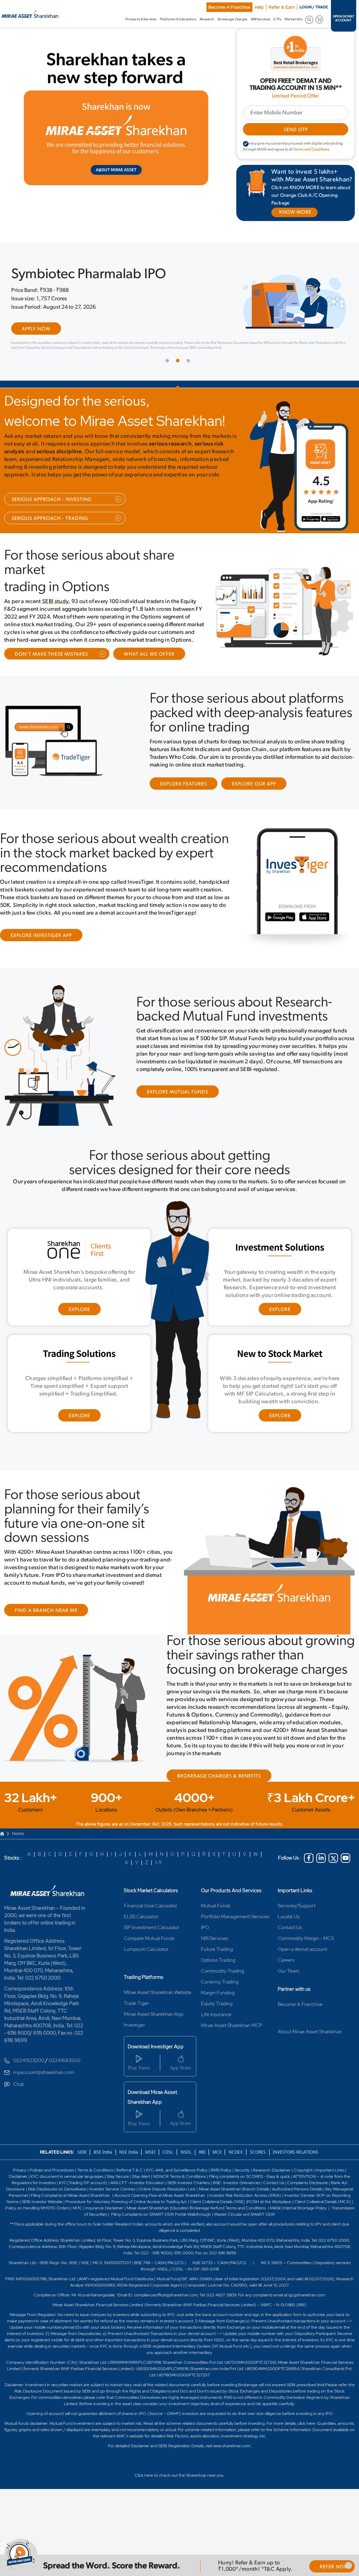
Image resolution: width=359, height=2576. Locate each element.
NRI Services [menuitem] (260, 19)
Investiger (134, 2047)
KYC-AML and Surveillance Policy (176, 2192)
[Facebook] (309, 1880)
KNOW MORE (295, 212)
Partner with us (294, 2011)
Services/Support (297, 1927)
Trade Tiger (136, 2025)
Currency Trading (220, 2003)
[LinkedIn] (321, 1880)
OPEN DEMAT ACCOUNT (344, 19)
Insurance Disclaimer (104, 2230)
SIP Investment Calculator (152, 1949)
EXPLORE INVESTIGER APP (41, 958)
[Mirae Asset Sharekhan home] (30, 13)
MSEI (150, 2174)
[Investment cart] (320, 19)
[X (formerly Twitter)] (333, 1880)
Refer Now (334, 2567)
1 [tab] (169, 384)
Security (242, 2192)
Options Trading (218, 1982)
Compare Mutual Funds (149, 1960)
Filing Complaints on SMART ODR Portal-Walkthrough (161, 2236)
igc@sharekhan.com (307, 2317)
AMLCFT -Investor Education (138, 2204)
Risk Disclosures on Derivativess (57, 2211)
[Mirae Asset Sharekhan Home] (48, 1912)
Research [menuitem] (207, 19)
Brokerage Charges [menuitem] (233, 19)
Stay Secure (118, 2198)
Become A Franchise (229, 7)
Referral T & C (130, 2192)
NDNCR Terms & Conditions (179, 2198)
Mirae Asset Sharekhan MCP (232, 2047)
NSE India (129, 2174)
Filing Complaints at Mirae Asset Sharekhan (70, 2217)
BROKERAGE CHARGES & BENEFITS (219, 1798)
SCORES (258, 2174)
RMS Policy (221, 2192)
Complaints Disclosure (307, 2204)
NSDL (186, 2174)
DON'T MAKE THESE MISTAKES (51, 676)
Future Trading (217, 1971)
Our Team (288, 1993)
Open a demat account (302, 1971)
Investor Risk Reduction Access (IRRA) (245, 2217)
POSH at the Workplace (269, 2223)
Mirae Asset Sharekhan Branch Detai (233, 2211)
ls (268, 2211)
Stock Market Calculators (151, 1912)
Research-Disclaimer (272, 2192)
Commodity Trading (222, 1993)
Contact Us (290, 1949)
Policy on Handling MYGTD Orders (37, 2230)
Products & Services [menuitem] (141, 19)
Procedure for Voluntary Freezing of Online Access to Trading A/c (126, 2223)
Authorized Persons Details (297, 2211)
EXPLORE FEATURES (184, 806)
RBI (203, 2174)
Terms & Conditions (96, 2192)
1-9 (158, 1884)
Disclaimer (18, 2198)
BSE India (103, 2174)
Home (18, 1855)
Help (259, 7)
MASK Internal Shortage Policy (299, 2230)
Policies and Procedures (52, 2192)
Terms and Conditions (311, 150)
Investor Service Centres (112, 2211)
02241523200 (29, 2082)
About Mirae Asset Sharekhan (310, 2053)
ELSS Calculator (141, 1938)
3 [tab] (190, 384)
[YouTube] (346, 1880)
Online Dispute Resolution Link (167, 2211)
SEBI (83, 2174)
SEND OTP (296, 130)
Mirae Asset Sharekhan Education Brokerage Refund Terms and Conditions (197, 2230)
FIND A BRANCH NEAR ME (46, 1633)
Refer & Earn (282, 7)
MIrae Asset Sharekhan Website (158, 2014)
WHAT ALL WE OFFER (149, 676)
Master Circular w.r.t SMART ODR (245, 2236)
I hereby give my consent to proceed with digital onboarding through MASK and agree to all (293, 147)
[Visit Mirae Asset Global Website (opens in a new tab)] (116, 138)
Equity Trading (217, 2025)
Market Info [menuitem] (294, 19)
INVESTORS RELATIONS (295, 2174)
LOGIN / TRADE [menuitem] (314, 7)
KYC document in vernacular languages (67, 2198)
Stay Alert (141, 2198)
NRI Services (214, 1960)
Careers (286, 1982)
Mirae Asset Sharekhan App (154, 2036)
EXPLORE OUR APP (254, 806)
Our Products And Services (231, 1912)
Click (139, 2497)
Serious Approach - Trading (50, 540)
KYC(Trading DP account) (83, 2204)
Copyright (303, 2192)
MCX (218, 2174)
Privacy (20, 2192)
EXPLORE (79, 1332)
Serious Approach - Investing (52, 521)
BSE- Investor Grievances (236, 2204)
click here (306, 2445)
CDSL (168, 2174)
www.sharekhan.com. (232, 2468)
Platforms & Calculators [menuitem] (178, 19)
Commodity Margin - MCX (306, 1960)
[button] (348, 2565)
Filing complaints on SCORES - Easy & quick (249, 2198)
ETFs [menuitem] (277, 19)
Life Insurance (216, 2036)
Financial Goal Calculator (151, 1927)
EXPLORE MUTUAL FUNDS (178, 1114)
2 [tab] (179, 384)
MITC (77, 2230)
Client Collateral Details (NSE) (218, 2223)
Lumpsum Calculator (146, 1971)
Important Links (295, 1912)
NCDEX (236, 2174)
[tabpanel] (179, 321)
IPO (205, 1949)
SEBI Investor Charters (189, 2204)
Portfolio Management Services (235, 1938)
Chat (19, 2106)
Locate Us (289, 1938)
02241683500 (65, 2082)
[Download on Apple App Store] (330, 543)
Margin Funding (218, 2014)
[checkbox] (246, 144)
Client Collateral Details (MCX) (323, 2223)
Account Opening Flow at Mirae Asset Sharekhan (160, 2217)
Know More (38, 358)
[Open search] (309, 19)
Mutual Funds (216, 1927)
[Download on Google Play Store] (310, 543)
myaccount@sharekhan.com (44, 2094)
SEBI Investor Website (42, 2223)
